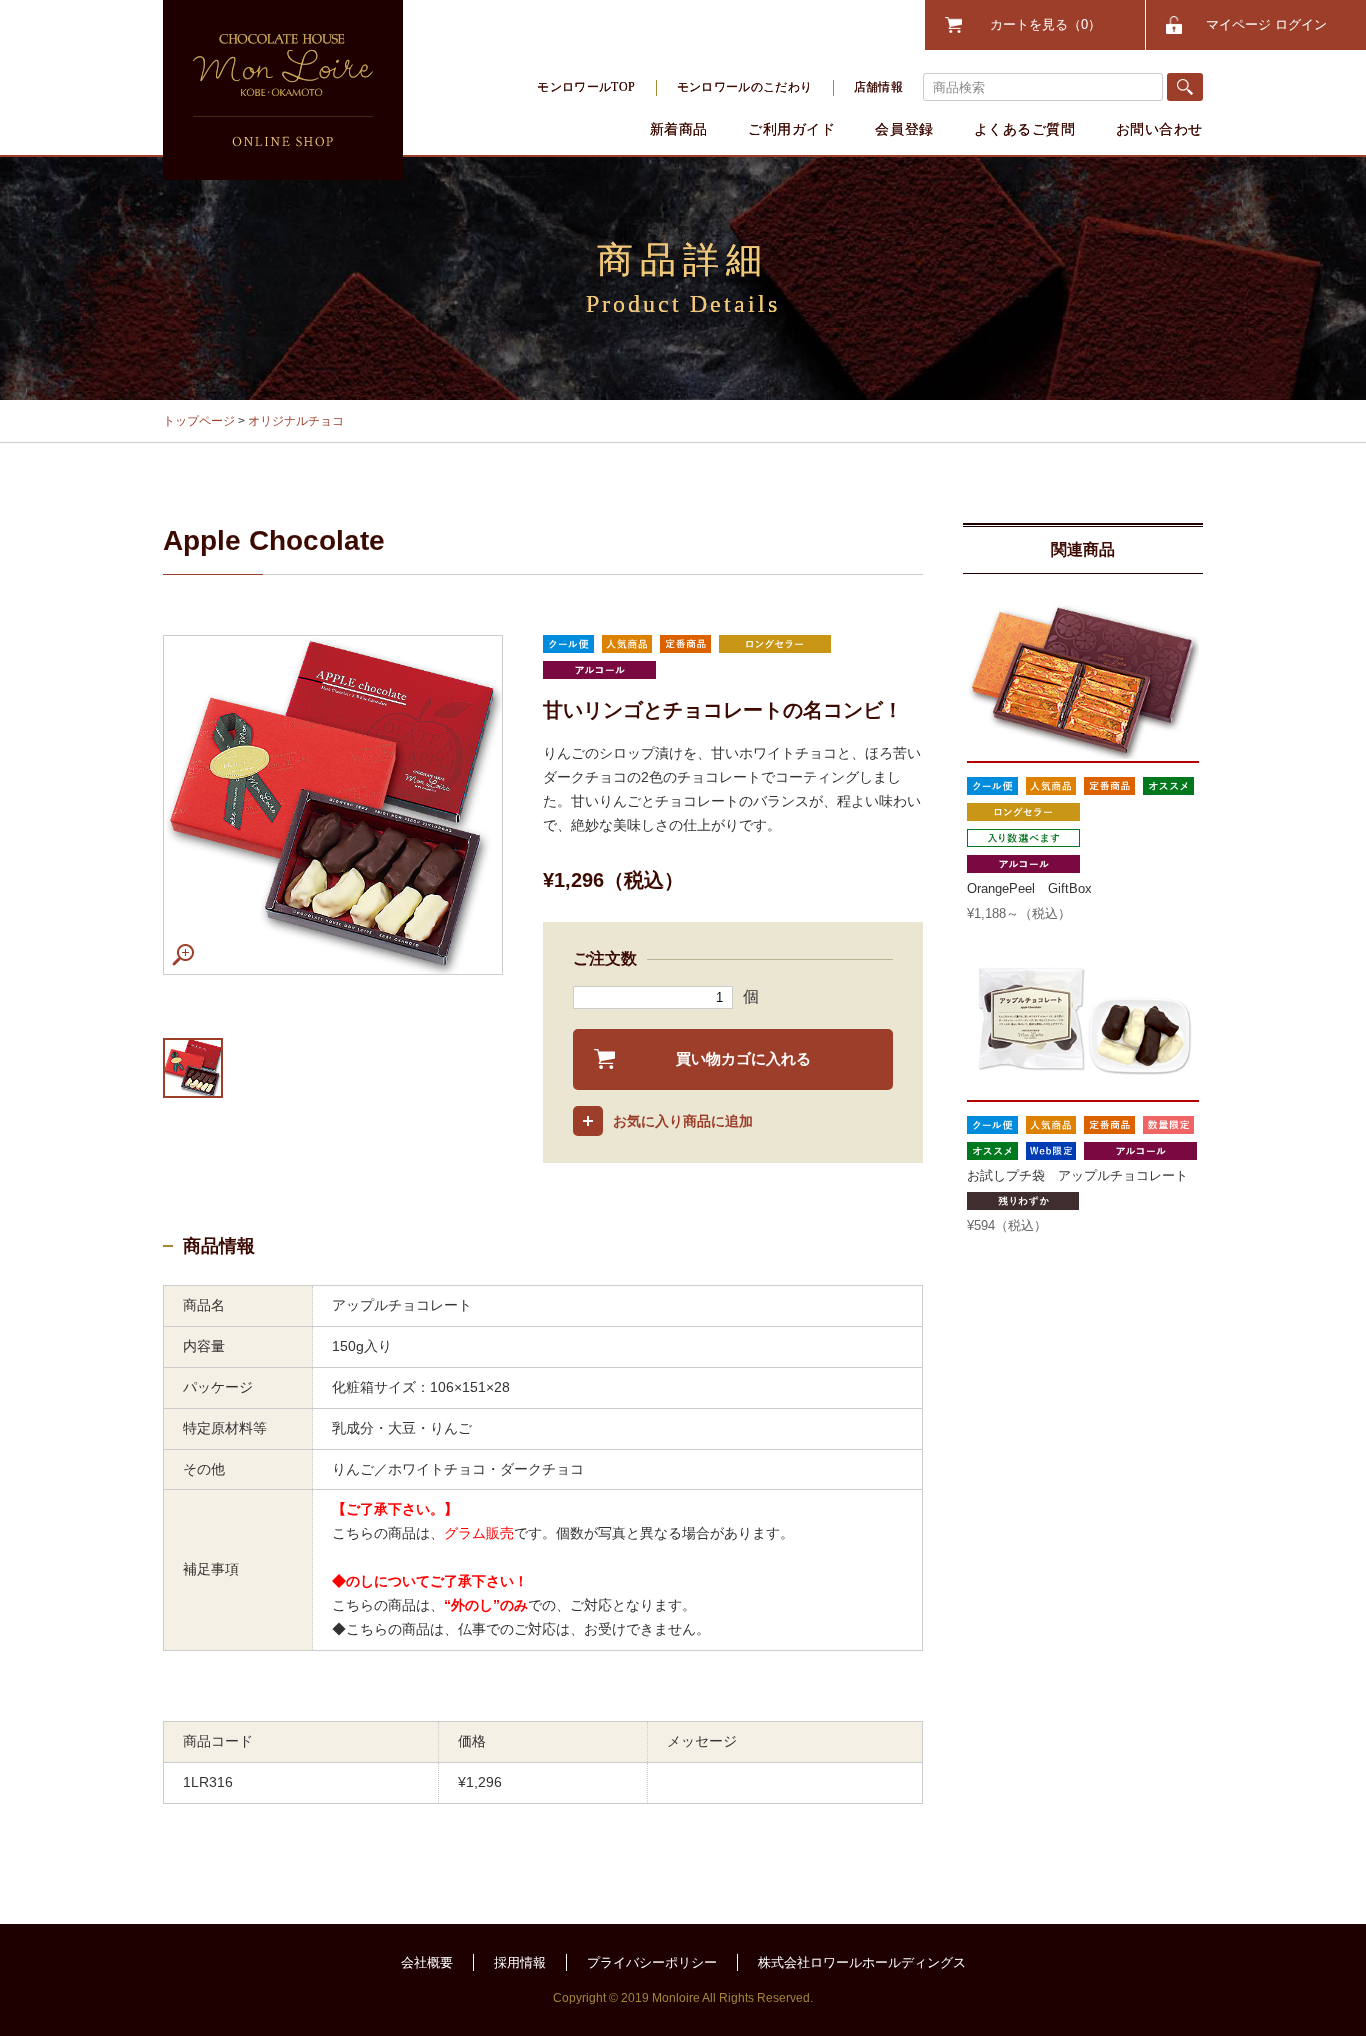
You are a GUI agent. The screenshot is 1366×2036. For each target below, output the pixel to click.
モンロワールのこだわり (745, 87)
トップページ (199, 421)
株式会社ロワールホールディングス (862, 1962)
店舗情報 (878, 87)
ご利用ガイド (791, 129)
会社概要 (427, 1962)
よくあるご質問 (1025, 129)
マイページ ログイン (1266, 24)
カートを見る (1039, 24)
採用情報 (520, 1962)
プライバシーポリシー (652, 1962)
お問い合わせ (1159, 129)
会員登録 (904, 129)
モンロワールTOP (586, 87)
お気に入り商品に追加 (683, 1121)
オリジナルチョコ (296, 421)
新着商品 (679, 129)
